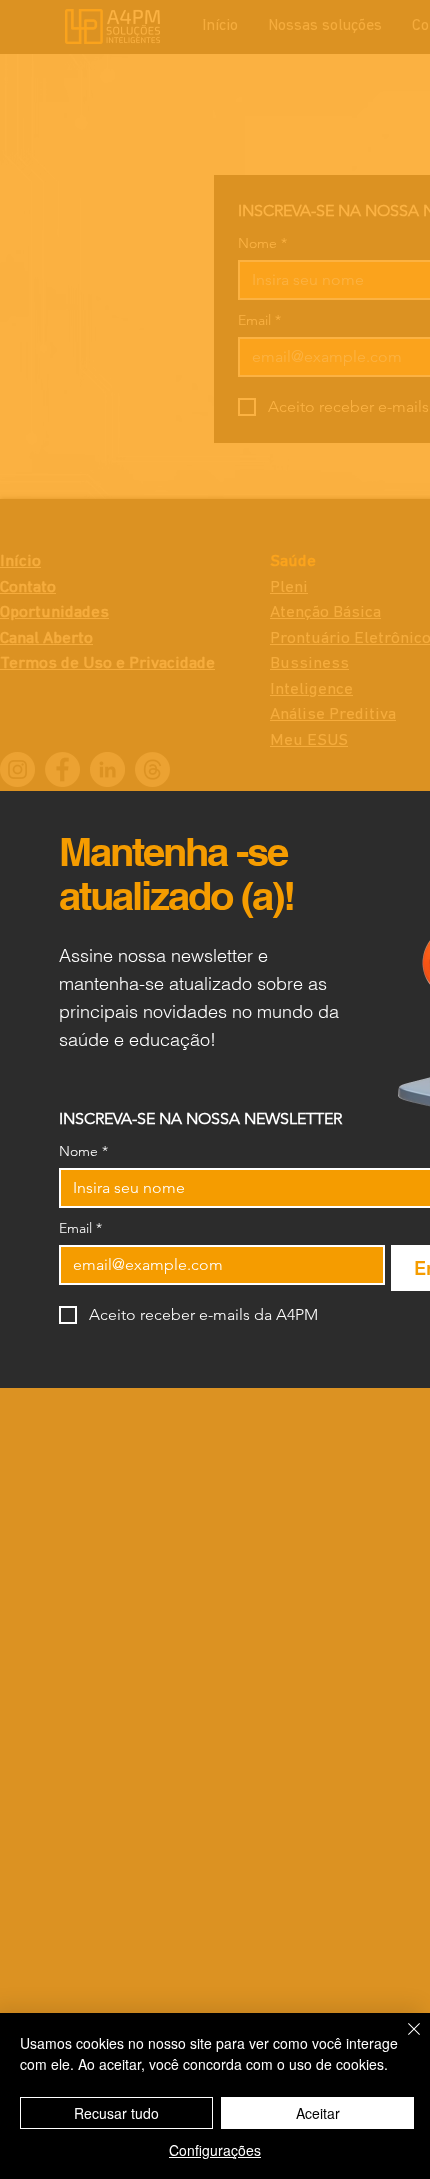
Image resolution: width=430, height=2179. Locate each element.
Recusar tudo (116, 2113)
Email (80, 1228)
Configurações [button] (215, 2150)
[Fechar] (402, 2041)
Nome (83, 1151)
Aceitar (318, 2113)
